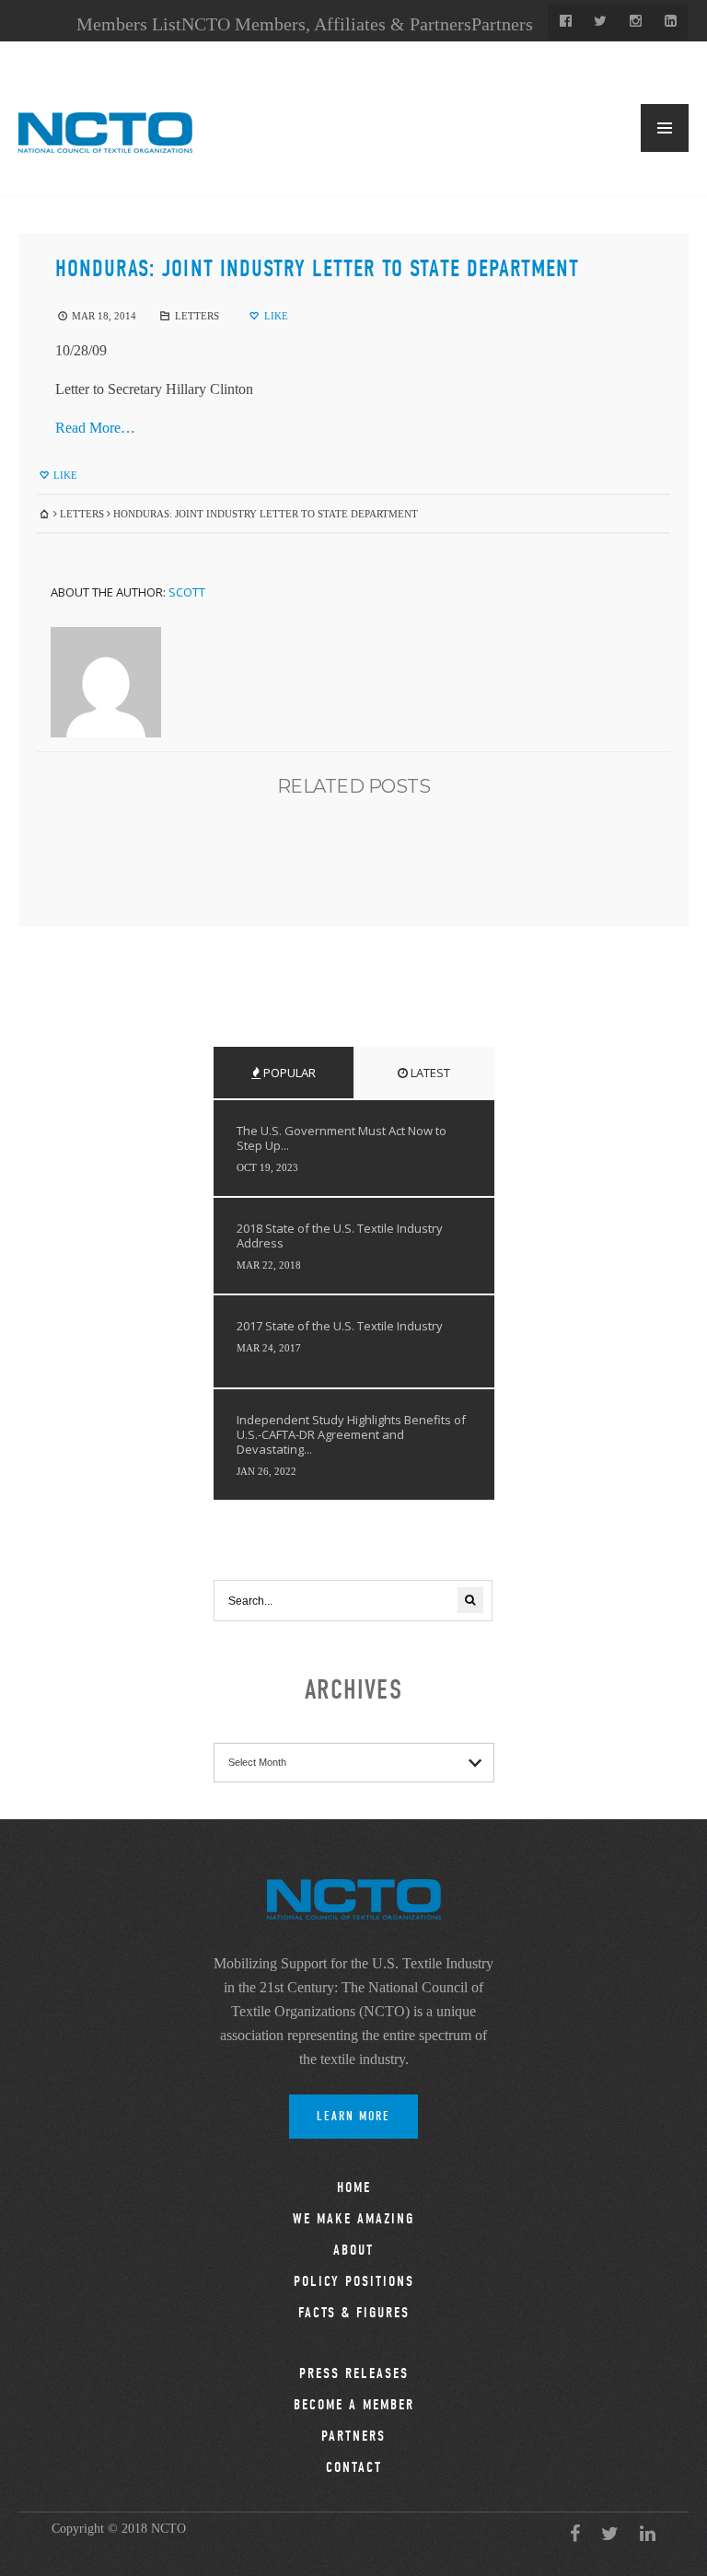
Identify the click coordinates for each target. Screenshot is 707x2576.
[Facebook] (565, 22)
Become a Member (354, 2405)
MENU (665, 128)
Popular (288, 1073)
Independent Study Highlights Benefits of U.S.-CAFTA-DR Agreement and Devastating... (351, 1434)
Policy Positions (354, 2281)
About (353, 2250)
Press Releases (354, 2373)
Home (354, 2187)
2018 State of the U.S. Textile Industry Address (340, 1236)
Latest (429, 1073)
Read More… (95, 428)
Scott (187, 592)
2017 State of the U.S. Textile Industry (340, 1326)
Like (275, 316)
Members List (129, 24)
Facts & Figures (354, 2313)
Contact (354, 2467)
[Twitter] (600, 22)
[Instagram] (635, 22)
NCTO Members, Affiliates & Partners (326, 24)
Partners (502, 24)
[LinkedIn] (670, 22)
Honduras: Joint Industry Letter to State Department (317, 269)
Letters (197, 316)
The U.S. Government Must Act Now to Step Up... (342, 1138)
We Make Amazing (353, 2219)
